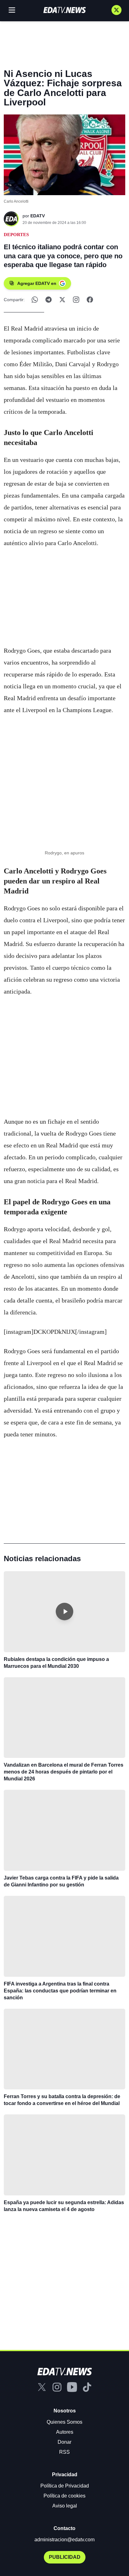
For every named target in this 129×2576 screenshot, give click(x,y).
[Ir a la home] (64, 10)
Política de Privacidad (65, 2486)
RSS (64, 2452)
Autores (65, 2432)
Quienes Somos (64, 2422)
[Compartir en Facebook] (90, 300)
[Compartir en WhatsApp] (35, 300)
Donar (64, 2442)
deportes (16, 235)
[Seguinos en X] (116, 10)
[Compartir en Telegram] (49, 300)
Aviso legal (65, 2506)
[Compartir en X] (62, 300)
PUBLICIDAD (65, 2557)
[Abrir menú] (12, 10)
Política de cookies (64, 2496)
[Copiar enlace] (76, 300)
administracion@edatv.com (64, 2540)
